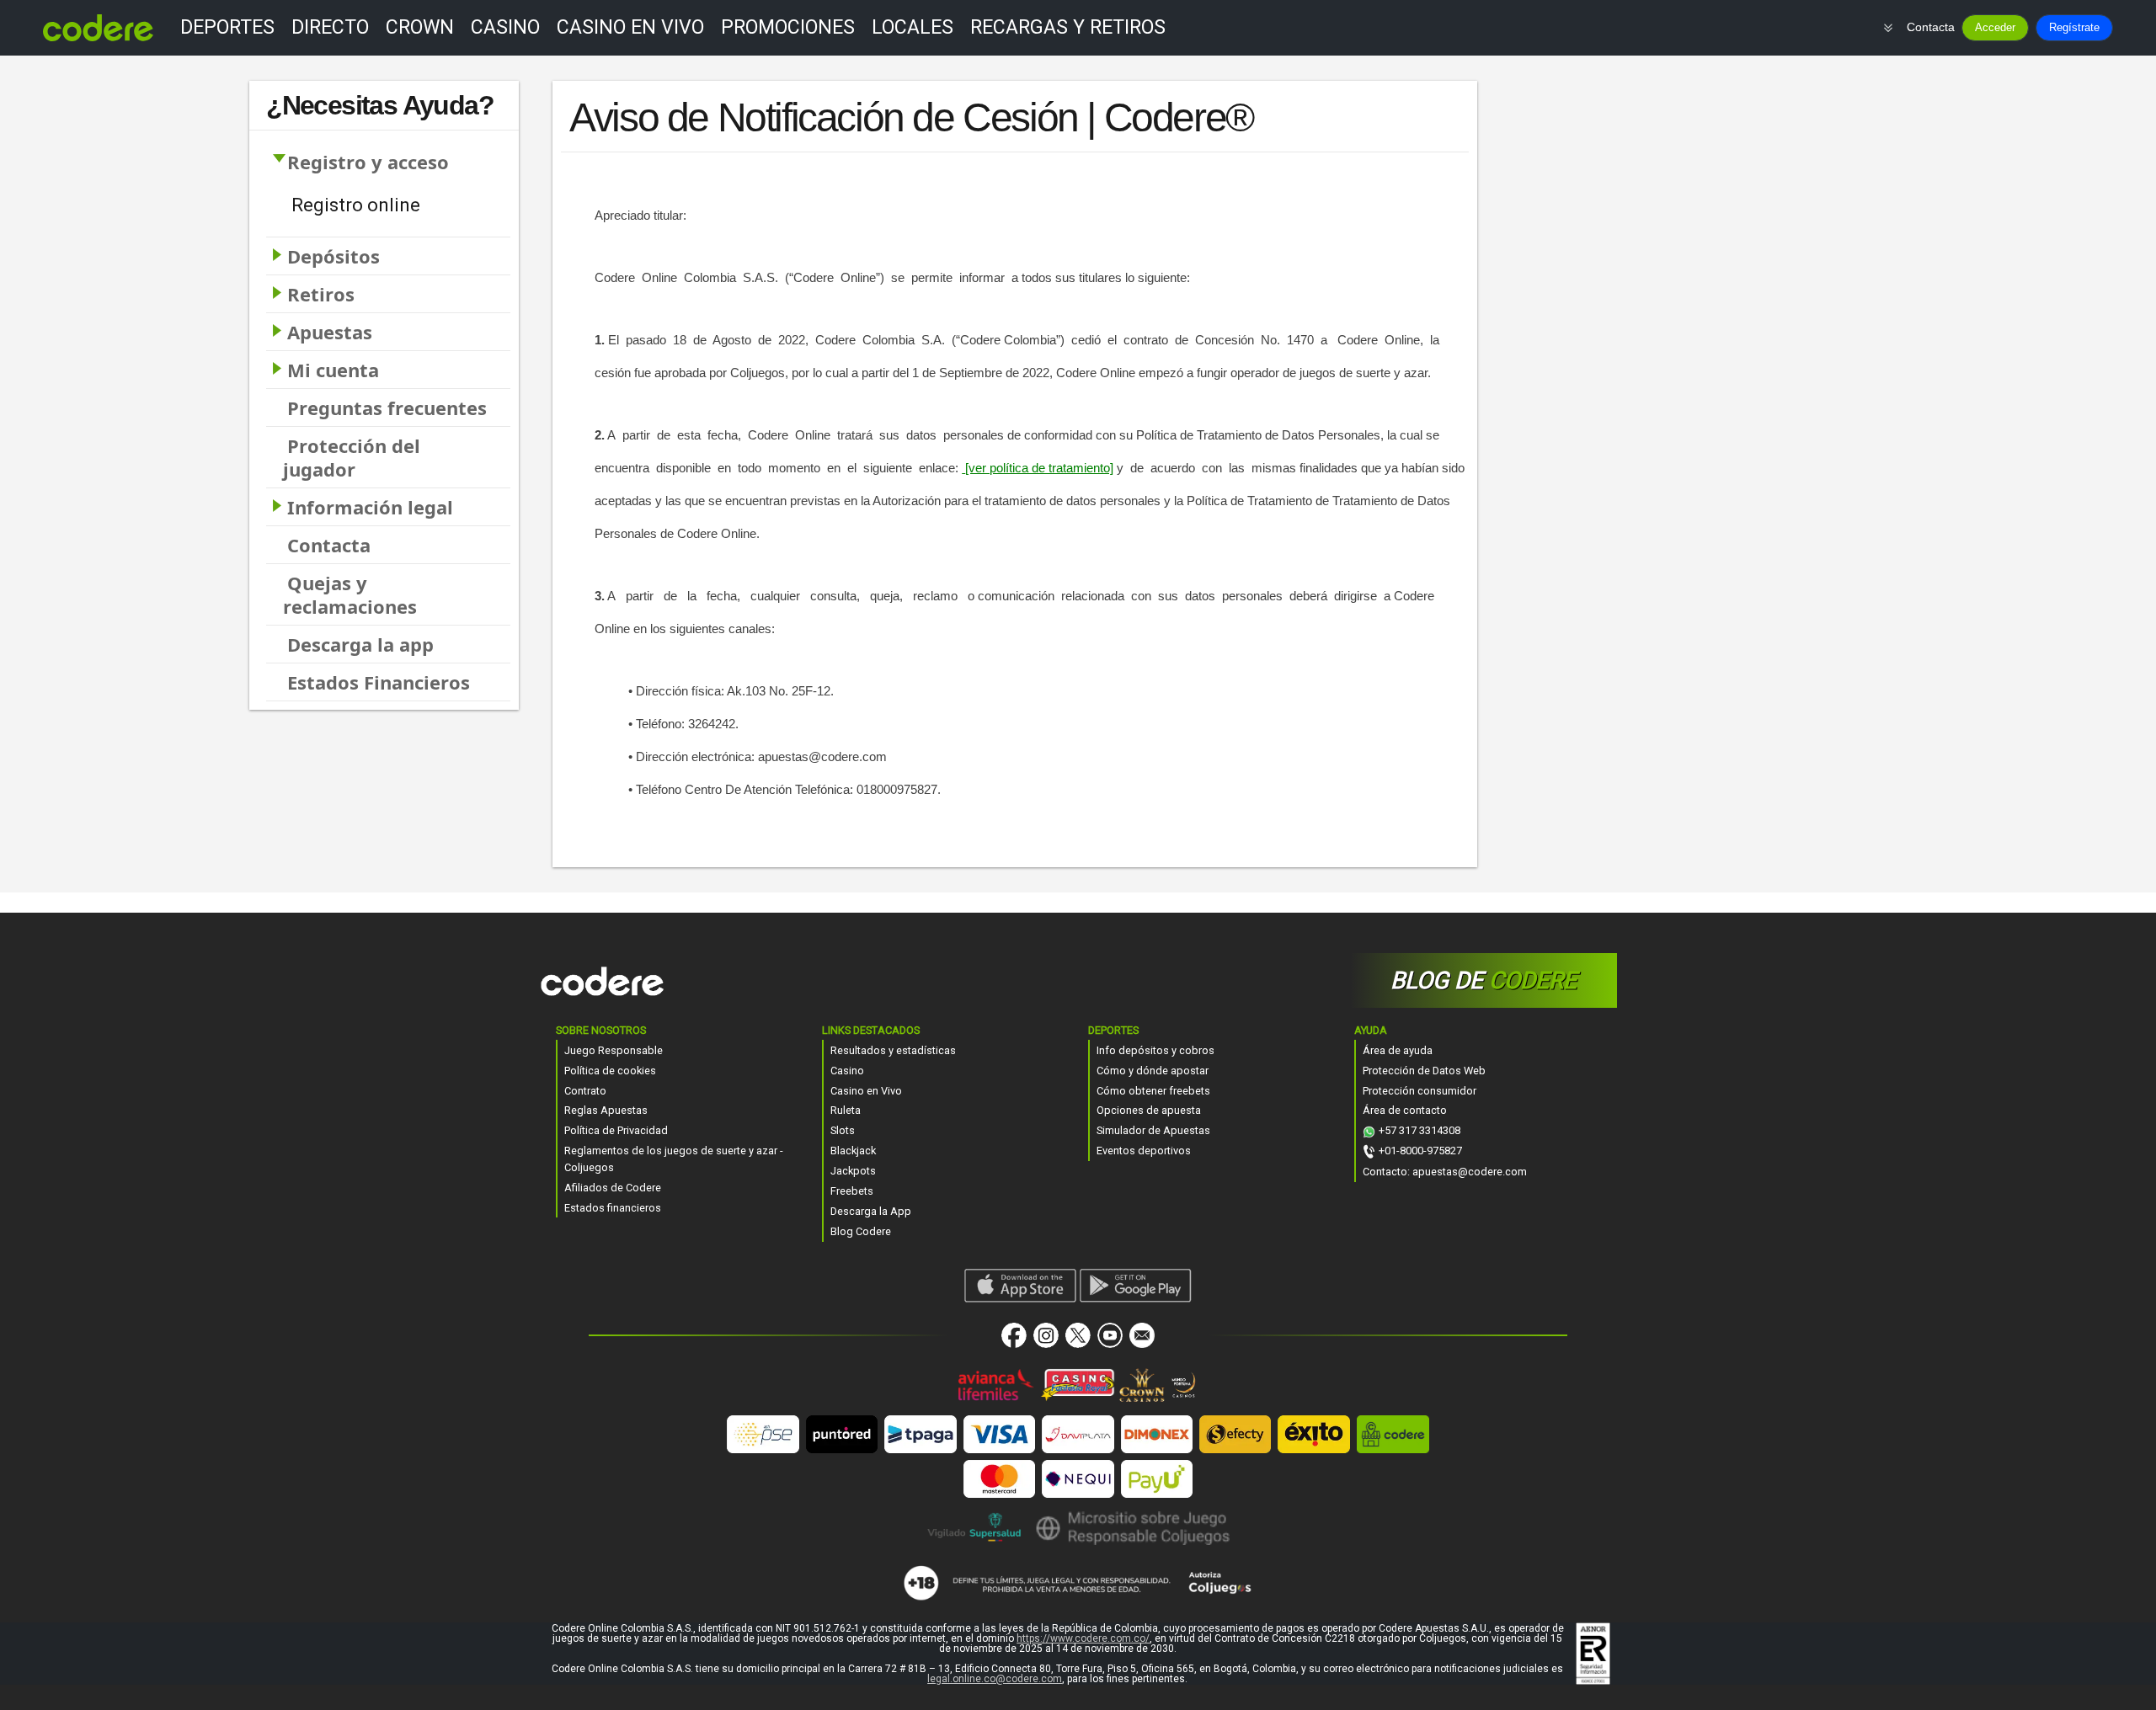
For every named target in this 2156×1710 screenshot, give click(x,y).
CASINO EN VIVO (630, 27)
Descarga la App (871, 1211)
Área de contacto (1405, 1110)
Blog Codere (861, 1231)
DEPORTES (227, 27)
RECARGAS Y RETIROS (1068, 27)
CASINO (505, 27)
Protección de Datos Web (1424, 1071)
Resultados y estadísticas (893, 1050)
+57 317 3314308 (1420, 1130)
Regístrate (2074, 27)
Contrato (585, 1091)
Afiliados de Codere (613, 1188)
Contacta (1931, 27)
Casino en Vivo (866, 1091)
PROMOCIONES (788, 27)
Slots (843, 1130)
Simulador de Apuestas (1153, 1130)
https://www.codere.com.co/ (1083, 1638)
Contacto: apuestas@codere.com (1445, 1172)
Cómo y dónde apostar (1153, 1071)
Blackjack (853, 1151)
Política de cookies (610, 1071)
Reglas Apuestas (606, 1110)
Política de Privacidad (616, 1130)
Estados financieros (613, 1208)
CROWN (420, 27)
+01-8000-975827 (1420, 1151)
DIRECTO (330, 27)
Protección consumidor (1420, 1091)
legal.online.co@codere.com (995, 1679)
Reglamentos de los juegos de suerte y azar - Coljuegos (674, 1159)
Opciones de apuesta (1149, 1110)
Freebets (852, 1191)
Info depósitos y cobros (1155, 1050)
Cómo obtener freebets (1153, 1091)
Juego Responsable (614, 1050)
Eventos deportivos (1144, 1151)
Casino (847, 1071)
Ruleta (846, 1110)
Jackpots (853, 1171)
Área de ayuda (1398, 1050)
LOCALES (913, 27)
